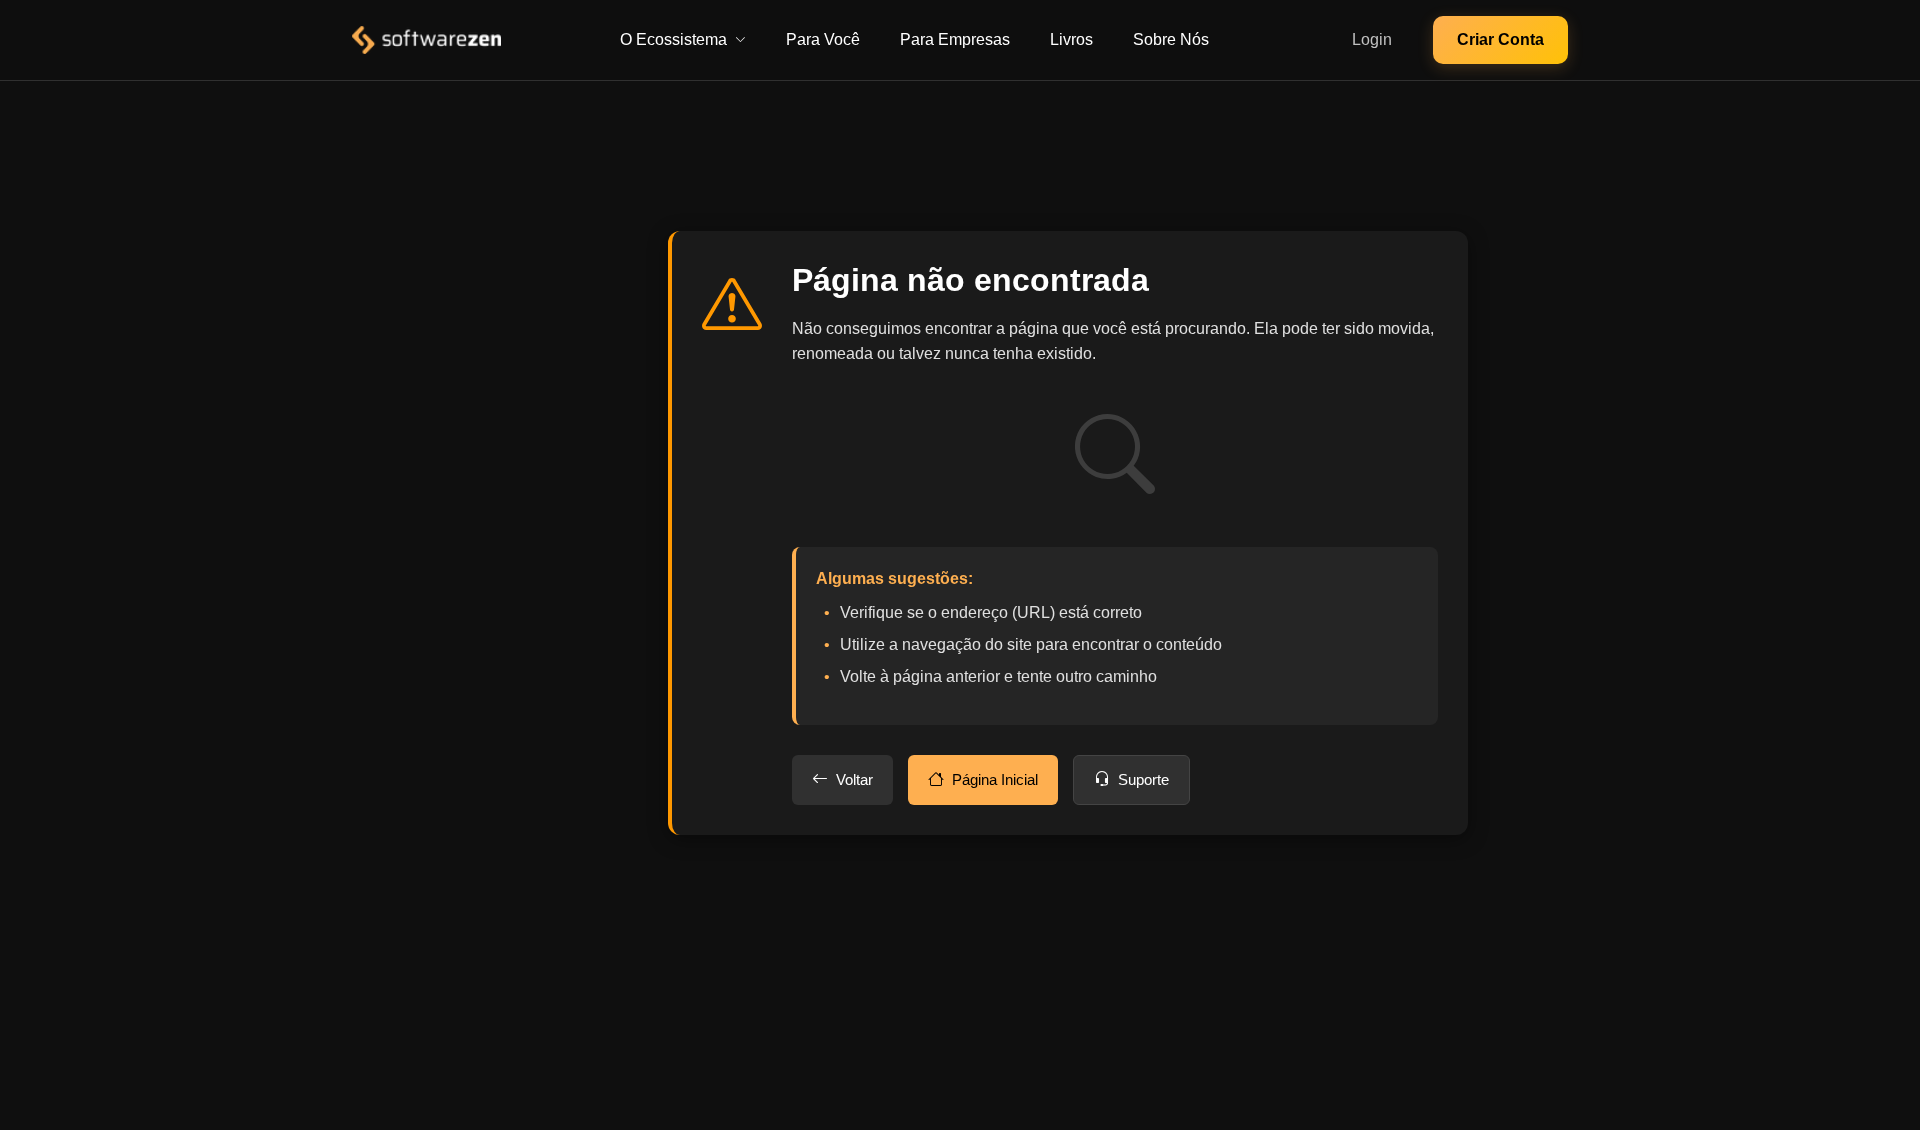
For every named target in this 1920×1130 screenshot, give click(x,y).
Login (1372, 39)
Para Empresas (955, 39)
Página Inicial (995, 779)
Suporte (1143, 779)
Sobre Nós (1171, 39)
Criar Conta (1500, 39)
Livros (1071, 39)
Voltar (854, 779)
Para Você (823, 39)
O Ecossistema (673, 39)
